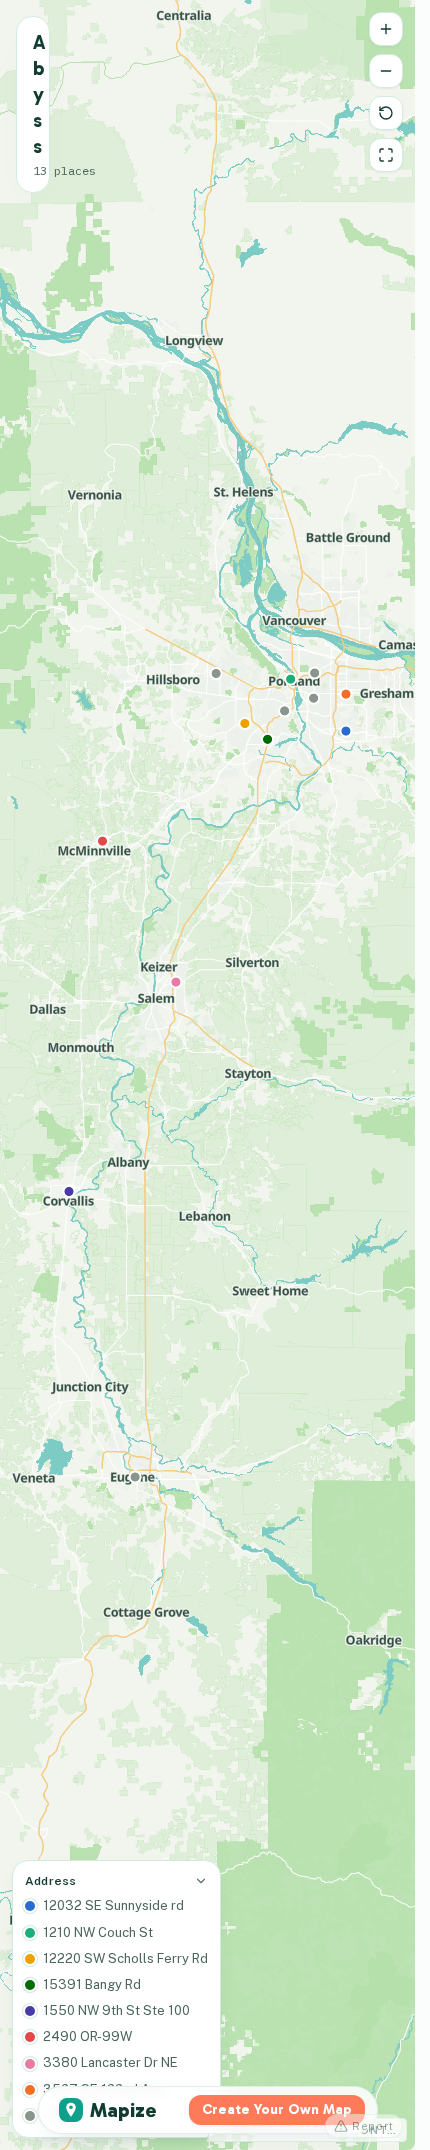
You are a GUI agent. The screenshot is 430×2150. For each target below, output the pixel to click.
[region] (207, 1075)
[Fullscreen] (386, 155)
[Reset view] (386, 113)
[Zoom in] (386, 29)
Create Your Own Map (277, 2109)
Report (373, 2126)
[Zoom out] (386, 71)
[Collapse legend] (201, 1881)
